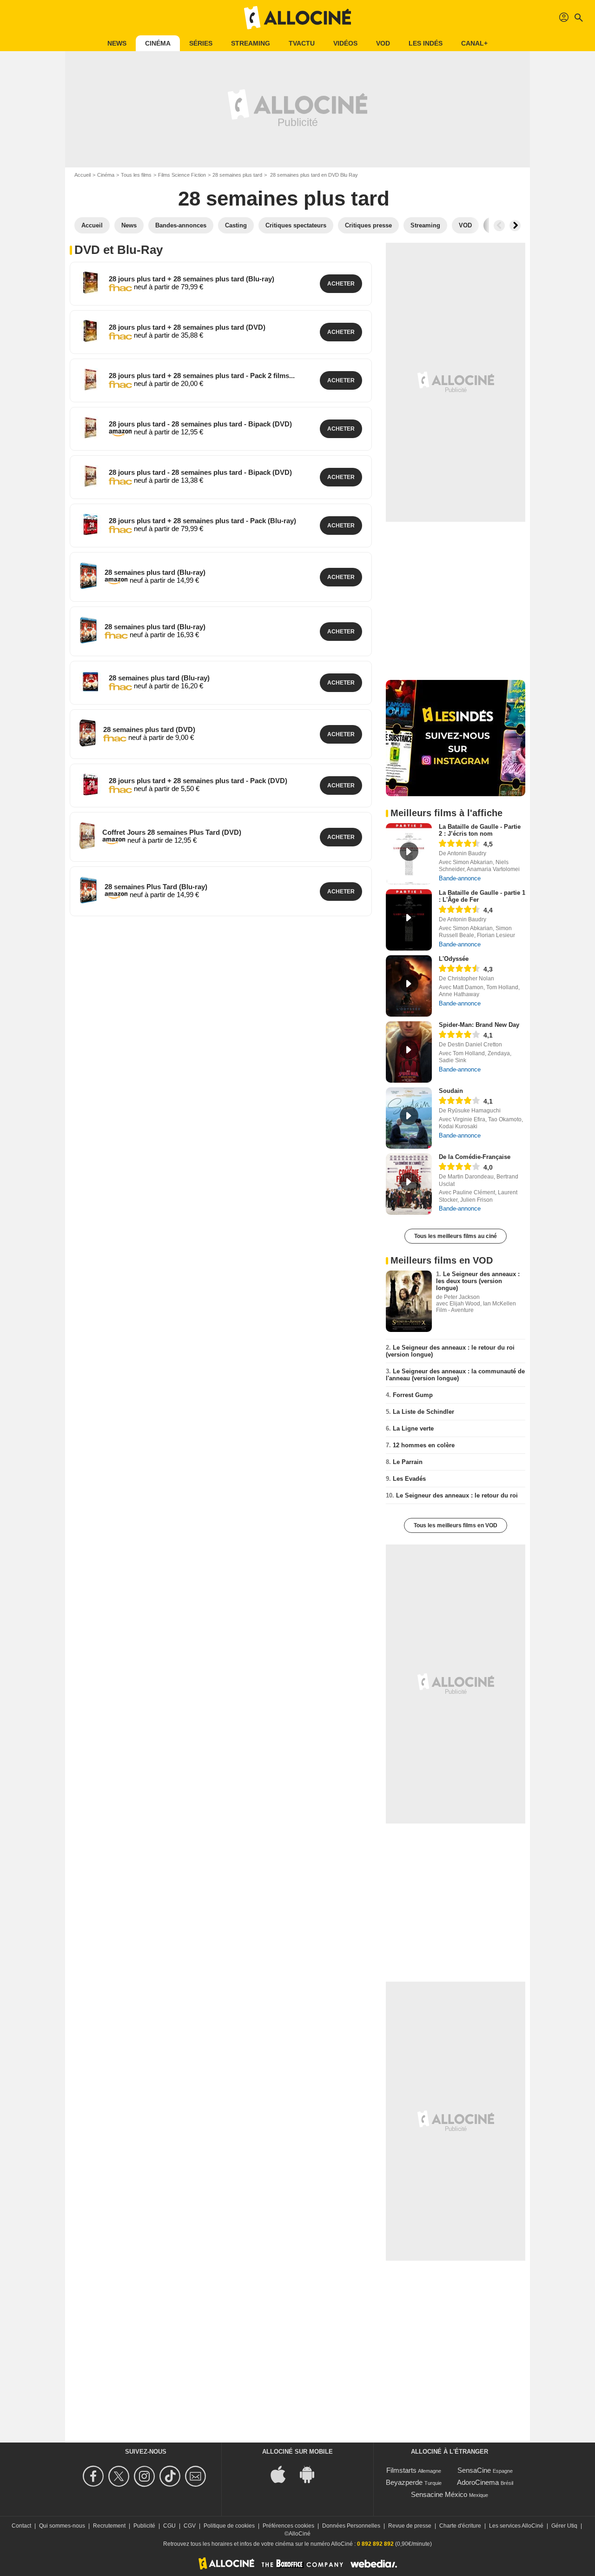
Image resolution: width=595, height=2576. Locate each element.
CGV (190, 2526)
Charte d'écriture (460, 2526)
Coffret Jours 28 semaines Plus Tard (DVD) (172, 832)
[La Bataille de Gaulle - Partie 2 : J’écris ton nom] (409, 854)
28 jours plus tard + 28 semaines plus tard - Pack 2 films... (202, 376)
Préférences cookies (288, 2526)
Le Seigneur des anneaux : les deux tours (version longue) (478, 1281)
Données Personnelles (351, 2526)
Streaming (251, 43)
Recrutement (109, 2526)
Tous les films (136, 175)
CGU (169, 2526)
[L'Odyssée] (409, 986)
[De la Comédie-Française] (409, 1184)
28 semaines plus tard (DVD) (149, 729)
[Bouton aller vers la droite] (515, 226)
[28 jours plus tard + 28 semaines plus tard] (90, 283)
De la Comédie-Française (475, 1157)
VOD (383, 43)
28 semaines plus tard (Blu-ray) (155, 572)
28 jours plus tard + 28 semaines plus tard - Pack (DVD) (198, 781)
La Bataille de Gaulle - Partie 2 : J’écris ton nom (480, 830)
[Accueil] (297, 18)
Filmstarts (401, 2470)
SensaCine (474, 2470)
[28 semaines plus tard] (88, 576)
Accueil (83, 175)
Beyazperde (404, 2482)
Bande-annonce (460, 878)
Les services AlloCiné (516, 2526)
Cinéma (158, 43)
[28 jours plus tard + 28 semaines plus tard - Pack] (90, 524)
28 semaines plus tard (237, 175)
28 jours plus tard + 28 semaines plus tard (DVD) (187, 327)
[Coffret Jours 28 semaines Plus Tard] (87, 836)
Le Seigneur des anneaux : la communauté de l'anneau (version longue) (455, 1375)
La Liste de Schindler (423, 1412)
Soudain (451, 1091)
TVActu (302, 43)
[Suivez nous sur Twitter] (120, 2476)
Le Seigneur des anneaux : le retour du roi (457, 1495)
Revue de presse (410, 2526)
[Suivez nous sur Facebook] (95, 2476)
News (117, 43)
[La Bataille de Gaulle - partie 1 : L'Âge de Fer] (409, 920)
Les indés (426, 43)
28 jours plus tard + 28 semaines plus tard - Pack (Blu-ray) (202, 521)
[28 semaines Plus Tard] (88, 890)
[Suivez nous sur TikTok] (171, 2476)
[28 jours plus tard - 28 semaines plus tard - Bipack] (90, 428)
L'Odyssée (454, 959)
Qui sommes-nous (62, 2526)
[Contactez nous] (197, 2476)
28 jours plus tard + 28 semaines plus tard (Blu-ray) (192, 279)
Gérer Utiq (564, 2526)
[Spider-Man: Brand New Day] (409, 1052)
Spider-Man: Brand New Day (479, 1025)
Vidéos (345, 43)
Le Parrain (408, 1462)
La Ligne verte (413, 1428)
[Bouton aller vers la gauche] (499, 226)
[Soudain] (409, 1118)
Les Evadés (409, 1479)
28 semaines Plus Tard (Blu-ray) (156, 887)
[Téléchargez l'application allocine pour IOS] (283, 2473)
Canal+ (474, 43)
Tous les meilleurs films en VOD (456, 1525)
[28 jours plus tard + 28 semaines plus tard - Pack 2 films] (90, 379)
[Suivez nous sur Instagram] (146, 2476)
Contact (21, 2526)
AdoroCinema (478, 2482)
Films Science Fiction (182, 175)
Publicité (144, 2526)
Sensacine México (439, 2494)
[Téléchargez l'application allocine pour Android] (312, 2473)
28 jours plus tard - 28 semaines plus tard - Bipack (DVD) (200, 424)
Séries (201, 43)
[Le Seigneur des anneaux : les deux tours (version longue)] (409, 1301)
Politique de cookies (229, 2526)
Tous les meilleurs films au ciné (456, 1236)
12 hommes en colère (424, 1445)
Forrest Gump (413, 1395)
